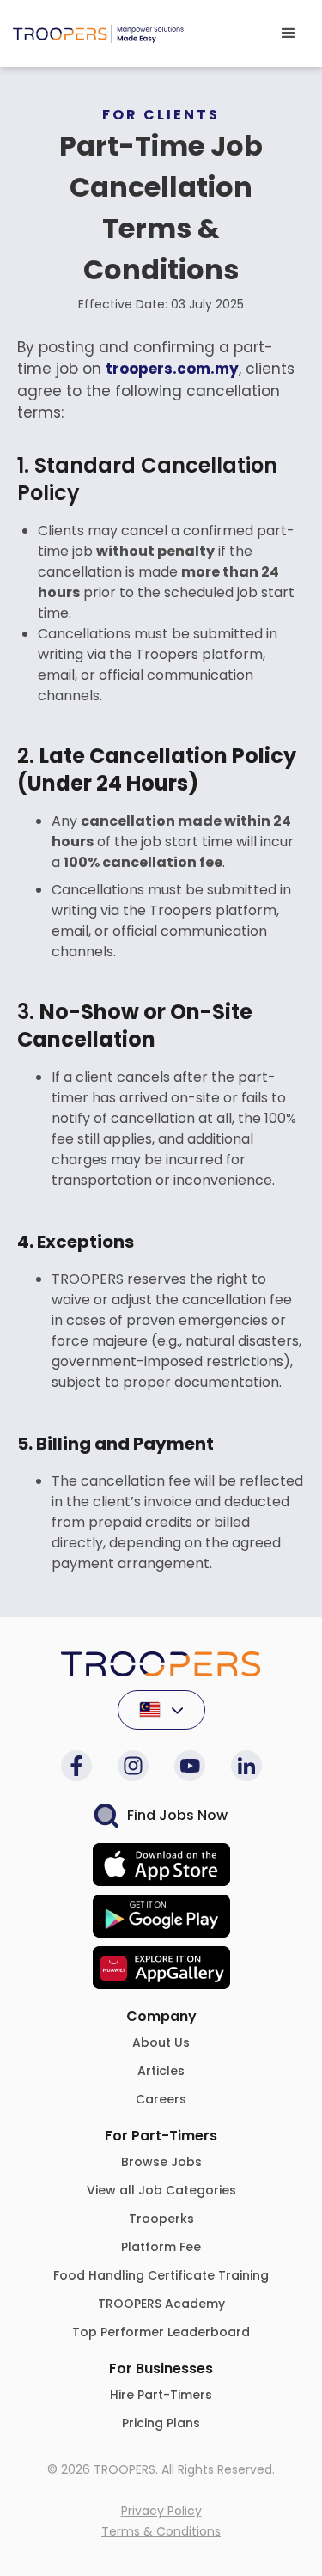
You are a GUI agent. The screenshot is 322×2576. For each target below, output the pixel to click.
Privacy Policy (161, 2511)
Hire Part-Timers (161, 2395)
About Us (161, 2042)
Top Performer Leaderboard (161, 2332)
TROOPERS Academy (161, 2304)
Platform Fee (161, 2247)
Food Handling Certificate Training (161, 2275)
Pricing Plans (161, 2423)
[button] (289, 34)
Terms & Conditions (161, 2531)
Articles (161, 2071)
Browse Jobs (161, 2162)
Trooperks (161, 2219)
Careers (161, 2099)
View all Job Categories (161, 2190)
